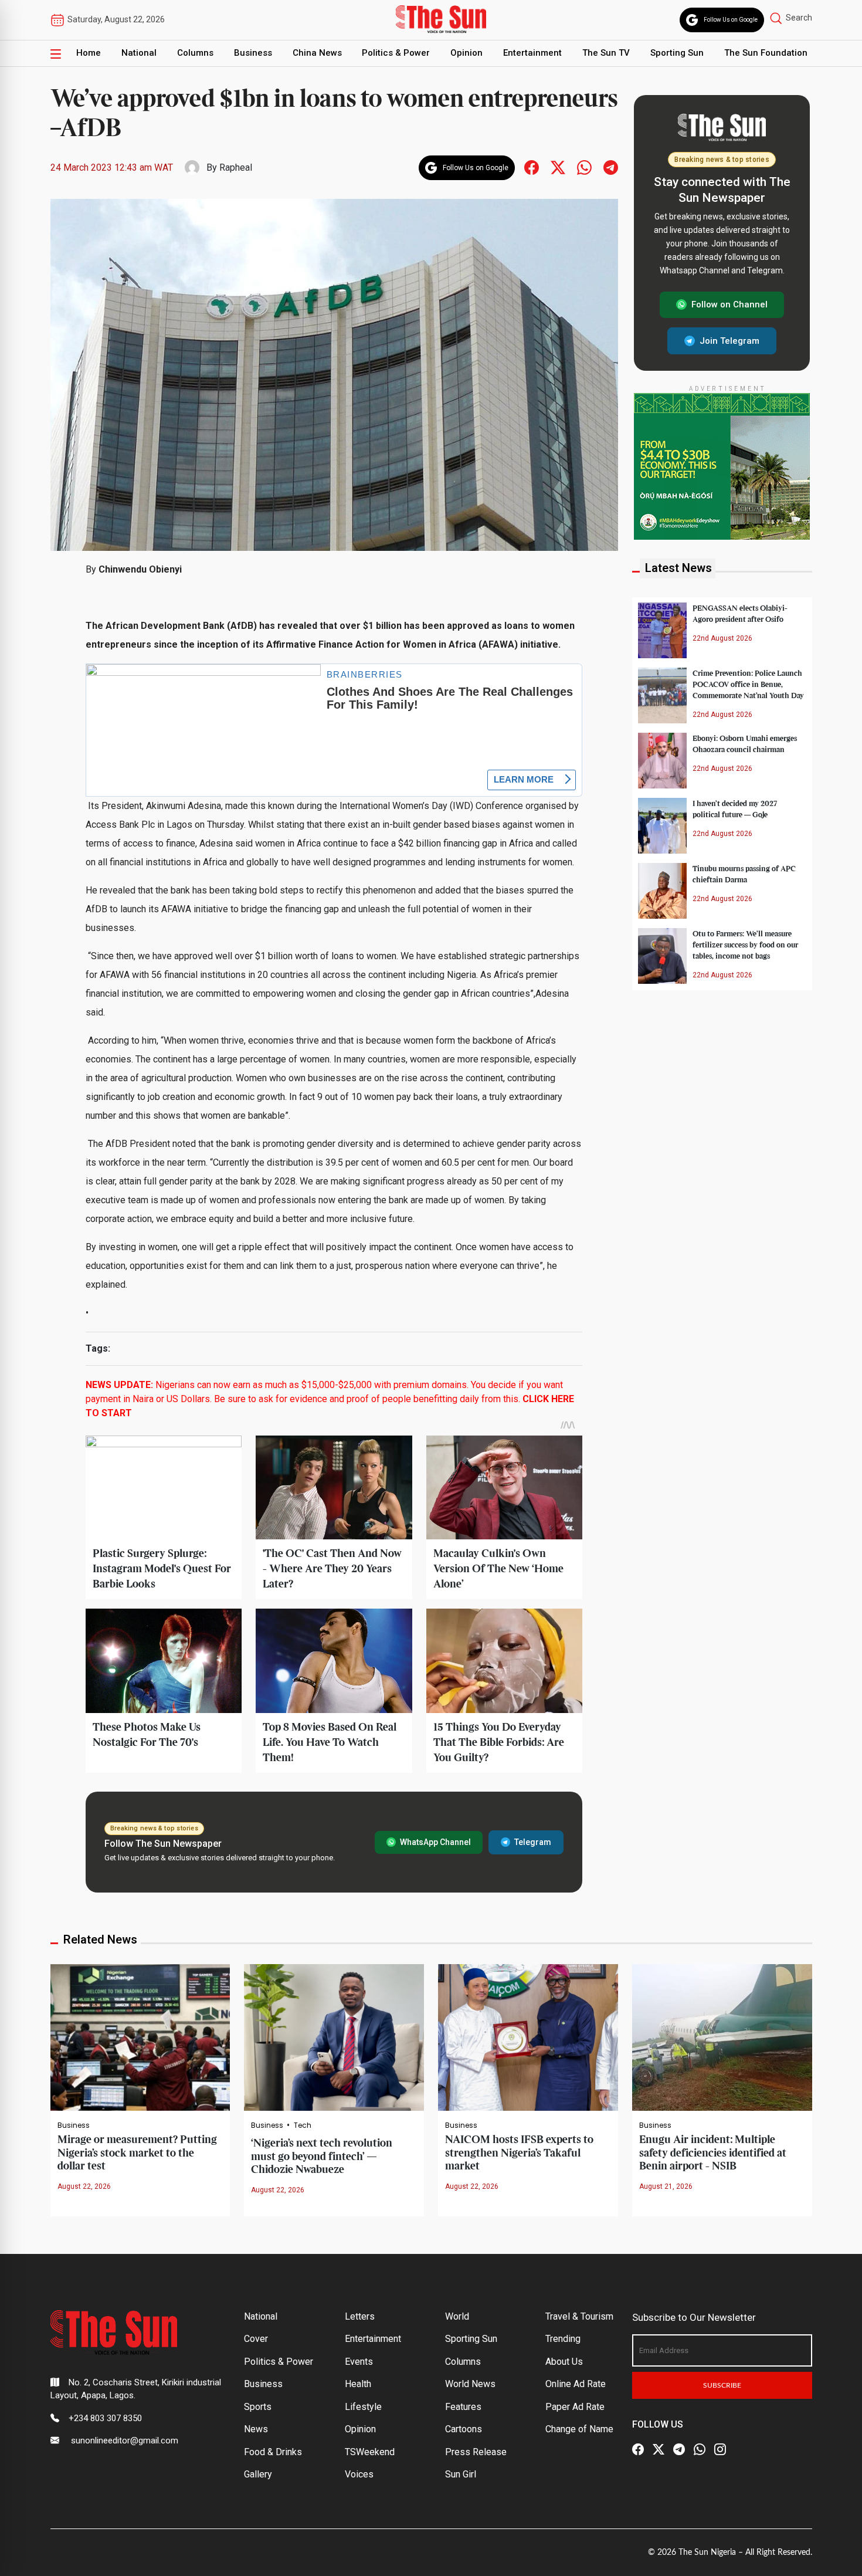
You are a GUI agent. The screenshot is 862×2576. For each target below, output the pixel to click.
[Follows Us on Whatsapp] (584, 167)
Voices (359, 2474)
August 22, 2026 (84, 2186)
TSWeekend (370, 2452)
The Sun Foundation (766, 53)
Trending (563, 2339)
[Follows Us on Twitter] (558, 167)
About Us (564, 2362)
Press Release (476, 2452)
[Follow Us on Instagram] (720, 2450)
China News (317, 53)
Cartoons (464, 2429)
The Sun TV (606, 53)
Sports (258, 2407)
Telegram (533, 1842)
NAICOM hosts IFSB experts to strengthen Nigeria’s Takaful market (519, 2153)
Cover (256, 2339)
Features (463, 2407)
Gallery (258, 2474)
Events (359, 2362)
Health (358, 2384)
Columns (195, 53)
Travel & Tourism (579, 2316)
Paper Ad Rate (575, 2407)
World (457, 2316)
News (256, 2429)
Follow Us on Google (731, 20)
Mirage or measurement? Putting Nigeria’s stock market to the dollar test (137, 2153)
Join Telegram (729, 340)
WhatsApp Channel (435, 1842)
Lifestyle (363, 2407)
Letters (360, 2316)
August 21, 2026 (666, 2186)
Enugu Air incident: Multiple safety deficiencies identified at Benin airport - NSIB (713, 2153)
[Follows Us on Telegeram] (611, 167)
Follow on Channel (729, 304)
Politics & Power (396, 53)
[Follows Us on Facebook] (532, 167)
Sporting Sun (677, 53)
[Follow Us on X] (659, 2450)
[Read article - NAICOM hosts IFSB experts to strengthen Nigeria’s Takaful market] (528, 2037)
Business (253, 53)
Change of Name (579, 2429)
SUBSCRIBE (722, 2385)
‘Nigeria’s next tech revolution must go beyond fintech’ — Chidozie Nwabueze (322, 2157)
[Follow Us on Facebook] (638, 2450)
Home (89, 53)
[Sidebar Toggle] (56, 53)
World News (470, 2384)
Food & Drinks (273, 2452)
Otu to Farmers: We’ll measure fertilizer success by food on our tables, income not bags (745, 945)
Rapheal (236, 167)
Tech (303, 2125)
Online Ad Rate (576, 2384)
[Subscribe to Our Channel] (679, 2450)
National (139, 53)
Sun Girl (461, 2474)
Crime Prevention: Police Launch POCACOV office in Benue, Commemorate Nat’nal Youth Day (748, 684)
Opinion (466, 53)
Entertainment (532, 53)
